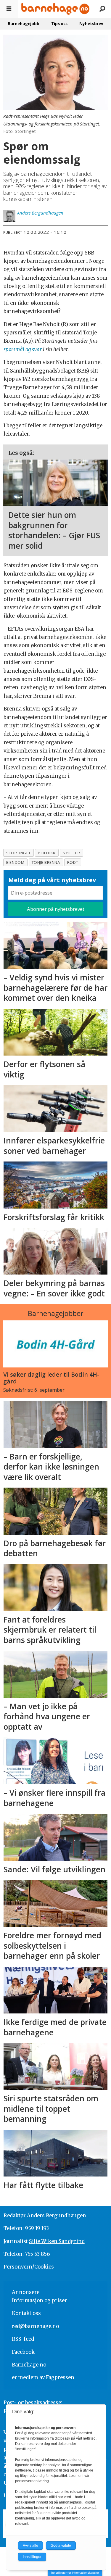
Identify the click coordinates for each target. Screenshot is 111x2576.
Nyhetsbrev (91, 24)
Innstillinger (32, 2557)
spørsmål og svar (23, 350)
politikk (47, 853)
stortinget (18, 853)
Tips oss (59, 24)
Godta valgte (61, 2546)
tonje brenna (46, 862)
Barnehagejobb (24, 24)
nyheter (71, 853)
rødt (73, 862)
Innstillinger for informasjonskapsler (75, 2573)
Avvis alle (30, 2546)
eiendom (15, 862)
